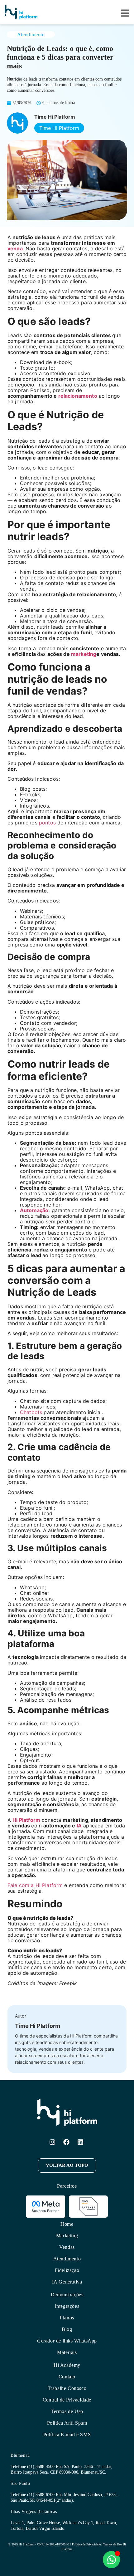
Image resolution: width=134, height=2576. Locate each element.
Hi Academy (67, 2365)
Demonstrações (67, 2295)
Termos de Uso (67, 2411)
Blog (67, 2329)
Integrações (67, 2306)
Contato (67, 2377)
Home (67, 2224)
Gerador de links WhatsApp (67, 2341)
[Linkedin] (80, 2142)
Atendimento (31, 34)
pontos (47, 823)
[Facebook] (66, 2142)
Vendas (67, 2247)
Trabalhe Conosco (67, 2388)
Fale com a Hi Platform (35, 1885)
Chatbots (31, 1412)
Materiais (67, 2352)
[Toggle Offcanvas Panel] (125, 14)
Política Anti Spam (67, 2423)
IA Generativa (67, 2282)
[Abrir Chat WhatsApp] (111, 2560)
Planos (67, 2318)
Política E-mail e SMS (67, 2434)
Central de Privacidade (67, 2400)
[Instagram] (52, 2142)
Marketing (67, 2236)
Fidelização (67, 2270)
